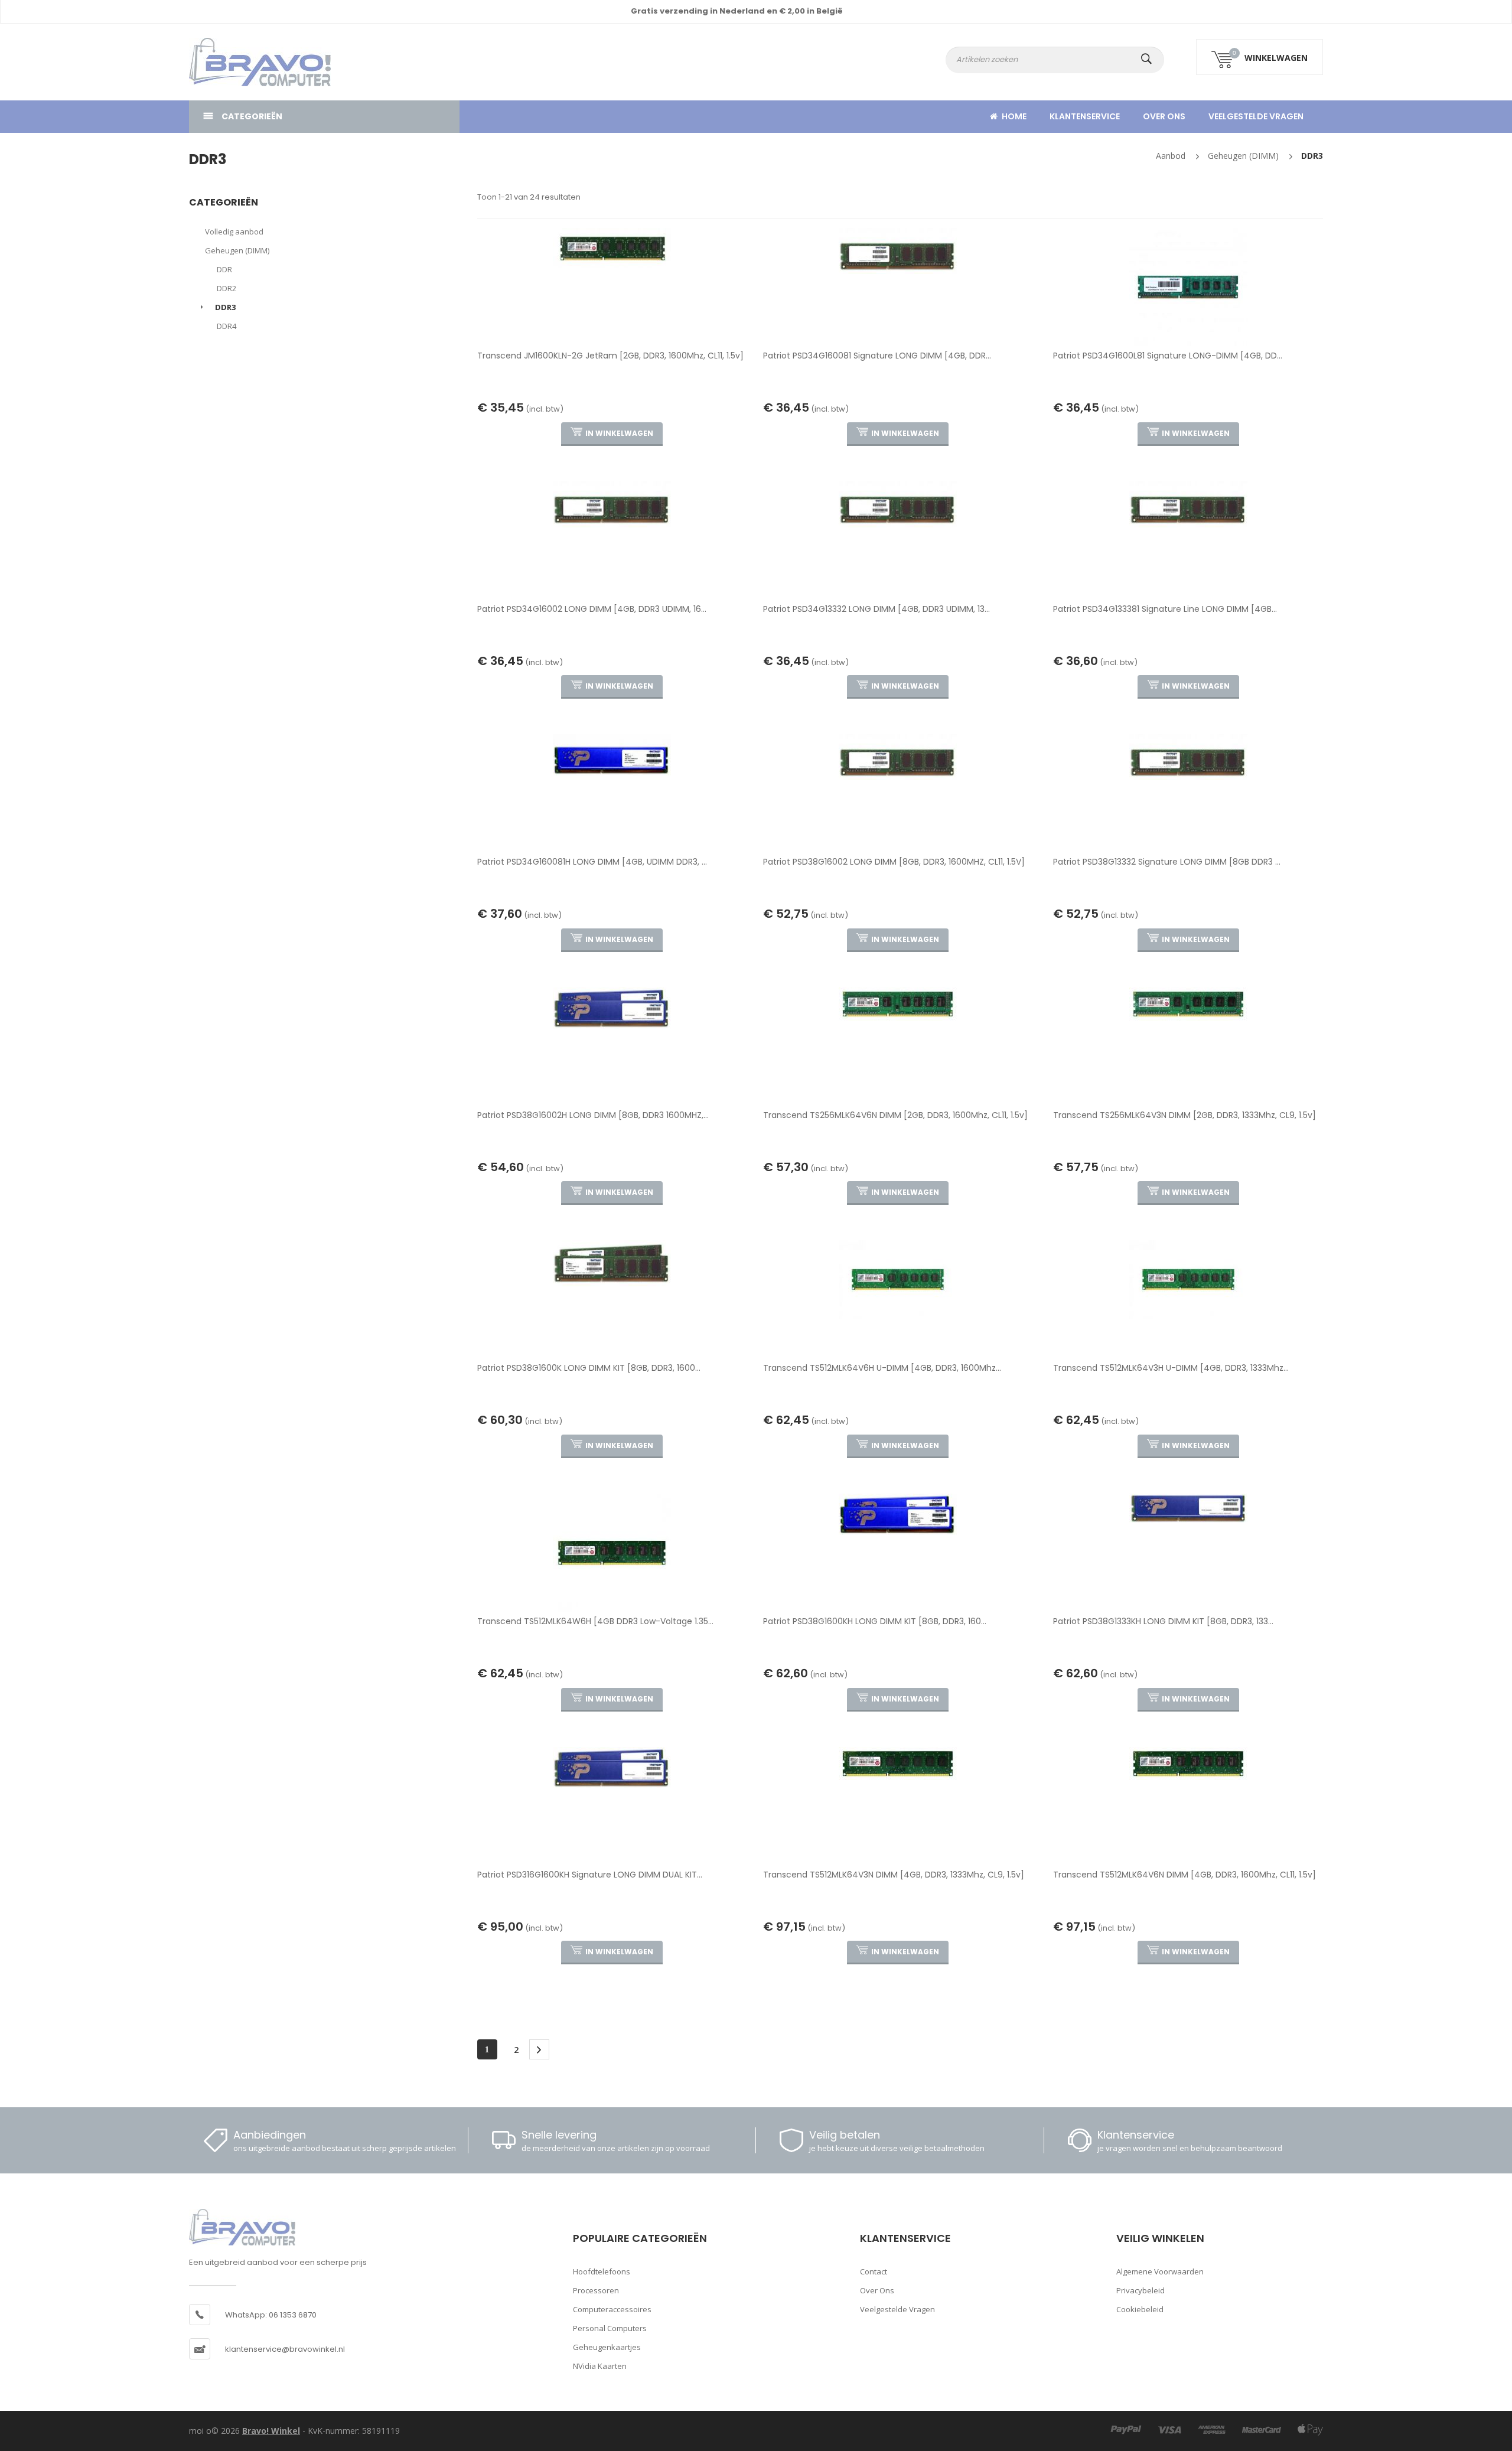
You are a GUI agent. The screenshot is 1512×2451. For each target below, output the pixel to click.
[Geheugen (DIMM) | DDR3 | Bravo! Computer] (242, 62)
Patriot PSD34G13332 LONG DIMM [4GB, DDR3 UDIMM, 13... (876, 609)
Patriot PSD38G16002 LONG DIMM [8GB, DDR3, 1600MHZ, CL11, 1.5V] (894, 862)
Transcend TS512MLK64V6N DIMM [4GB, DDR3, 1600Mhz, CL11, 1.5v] (1184, 1875)
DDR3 (1312, 156)
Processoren (596, 2290)
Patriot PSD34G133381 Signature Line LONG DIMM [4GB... (1165, 609)
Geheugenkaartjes (607, 2347)
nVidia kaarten (600, 2366)
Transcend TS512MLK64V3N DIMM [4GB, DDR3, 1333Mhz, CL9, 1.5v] (894, 1875)
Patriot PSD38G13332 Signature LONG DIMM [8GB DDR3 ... (1167, 862)
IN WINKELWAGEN (619, 433)
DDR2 (227, 288)
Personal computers (610, 2328)
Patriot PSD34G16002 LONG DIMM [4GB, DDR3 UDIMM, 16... (592, 609)
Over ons (1164, 116)
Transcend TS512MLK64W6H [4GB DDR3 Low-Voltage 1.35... (595, 1621)
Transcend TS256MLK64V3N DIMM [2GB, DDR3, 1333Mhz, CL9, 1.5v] (1184, 1115)
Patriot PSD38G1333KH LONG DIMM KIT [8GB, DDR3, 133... (1163, 1621)
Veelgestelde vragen (1256, 116)
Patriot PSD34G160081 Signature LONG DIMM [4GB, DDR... (877, 356)
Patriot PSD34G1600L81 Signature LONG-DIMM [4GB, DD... (1168, 356)
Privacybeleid (1140, 2290)
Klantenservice (1085, 116)
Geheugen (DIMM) (1243, 156)
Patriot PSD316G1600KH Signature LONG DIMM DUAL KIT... (590, 1875)
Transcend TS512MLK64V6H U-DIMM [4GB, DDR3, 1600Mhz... (882, 1368)
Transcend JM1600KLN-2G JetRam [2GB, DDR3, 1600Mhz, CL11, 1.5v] (610, 356)
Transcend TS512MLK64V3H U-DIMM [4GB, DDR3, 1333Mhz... (1171, 1368)
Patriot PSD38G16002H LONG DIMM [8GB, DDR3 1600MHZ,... (593, 1115)
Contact (874, 2271)
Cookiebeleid (1140, 2309)
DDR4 (227, 326)
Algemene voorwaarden (1160, 2271)
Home (1014, 116)
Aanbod (1171, 156)
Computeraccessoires (612, 2309)
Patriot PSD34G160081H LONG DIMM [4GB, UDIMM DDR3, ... (592, 862)
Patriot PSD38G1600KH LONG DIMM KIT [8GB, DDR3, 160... (875, 1621)
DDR (224, 269)
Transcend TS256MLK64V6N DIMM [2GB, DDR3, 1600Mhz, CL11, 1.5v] (895, 1115)
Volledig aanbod (234, 232)
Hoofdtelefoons (602, 2271)
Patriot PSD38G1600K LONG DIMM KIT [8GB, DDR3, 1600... (589, 1368)
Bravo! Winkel (271, 2431)
